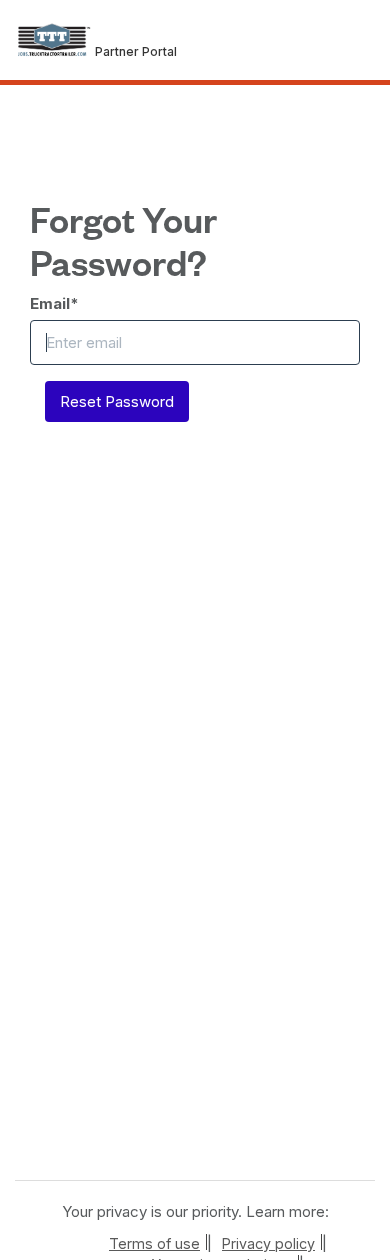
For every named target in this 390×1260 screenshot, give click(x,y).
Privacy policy (268, 1243)
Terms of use (154, 1243)
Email (54, 303)
